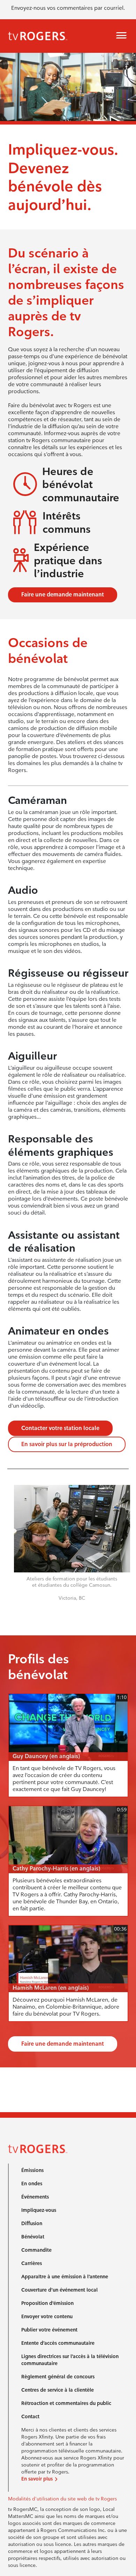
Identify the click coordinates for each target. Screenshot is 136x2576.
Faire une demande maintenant (63, 595)
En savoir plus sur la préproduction (67, 1444)
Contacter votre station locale (60, 1428)
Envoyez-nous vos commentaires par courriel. (68, 8)
